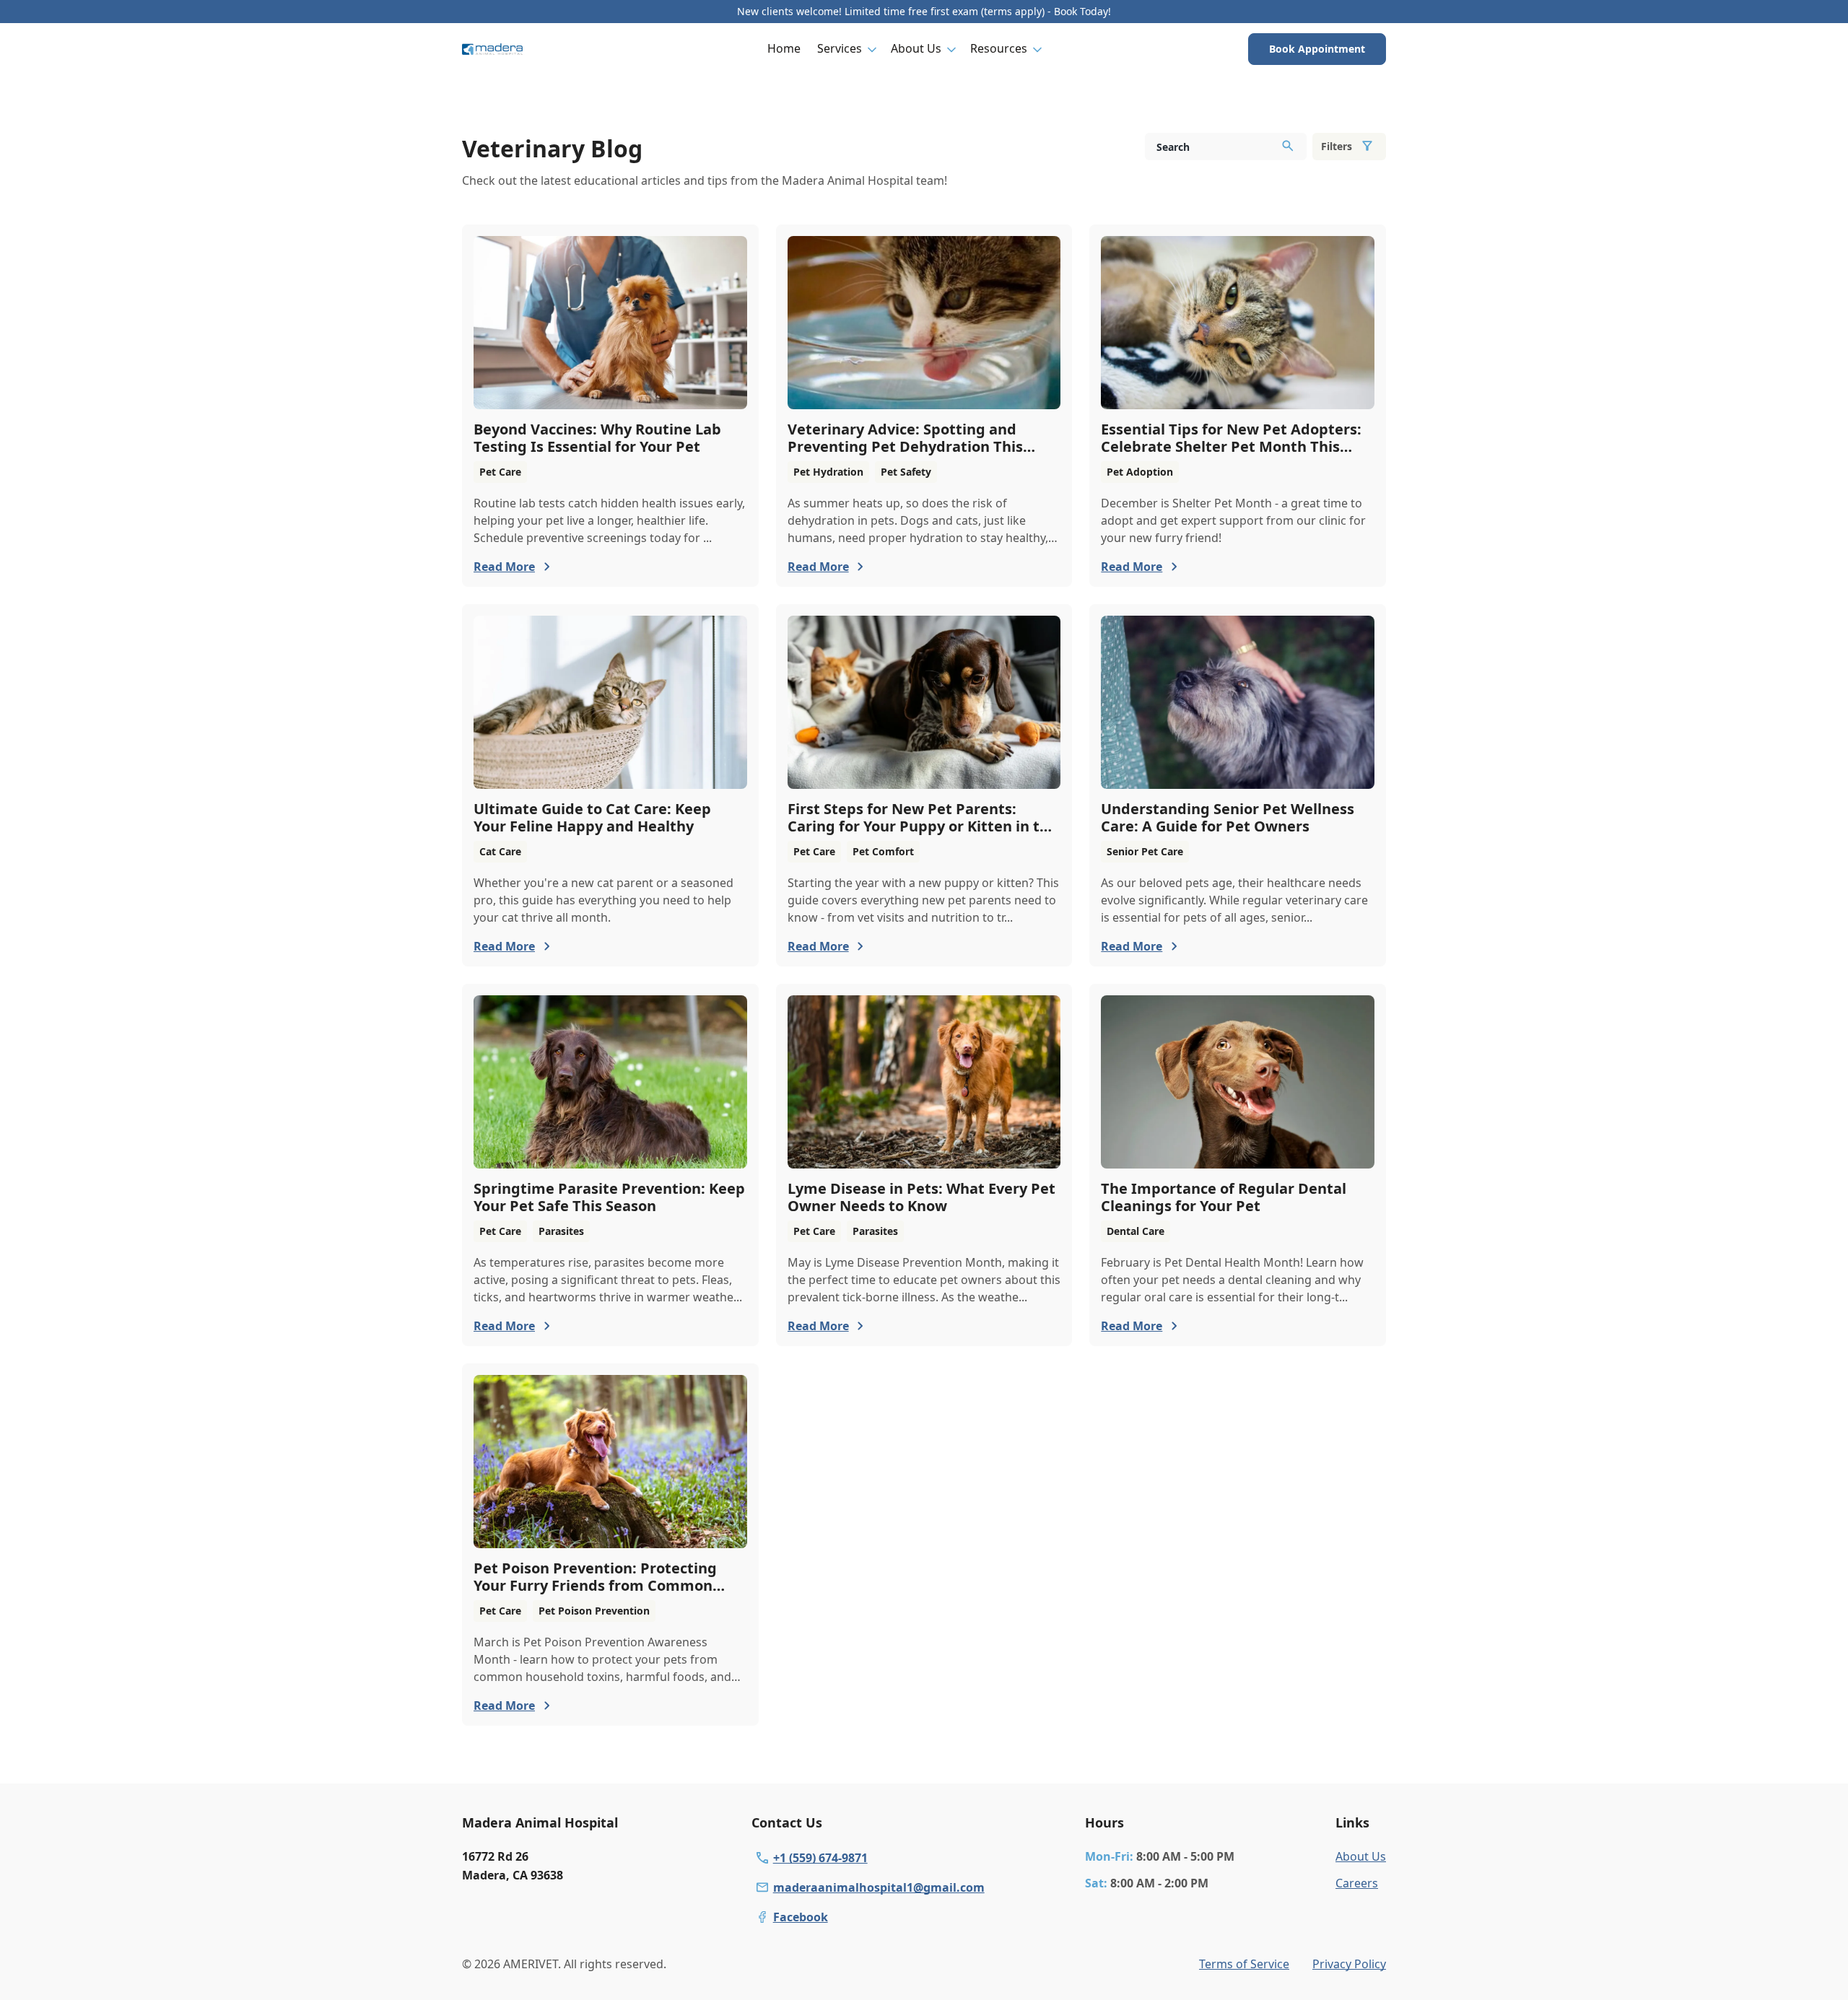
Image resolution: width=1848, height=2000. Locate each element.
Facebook (801, 1917)
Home (784, 48)
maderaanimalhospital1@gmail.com (879, 1887)
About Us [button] (916, 48)
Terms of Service (1244, 1964)
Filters (1337, 146)
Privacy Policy (1349, 1964)
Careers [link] (1357, 1883)
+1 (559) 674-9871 (820, 1858)
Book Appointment (1317, 49)
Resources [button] (999, 48)
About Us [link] (1361, 1856)
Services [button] (840, 48)
